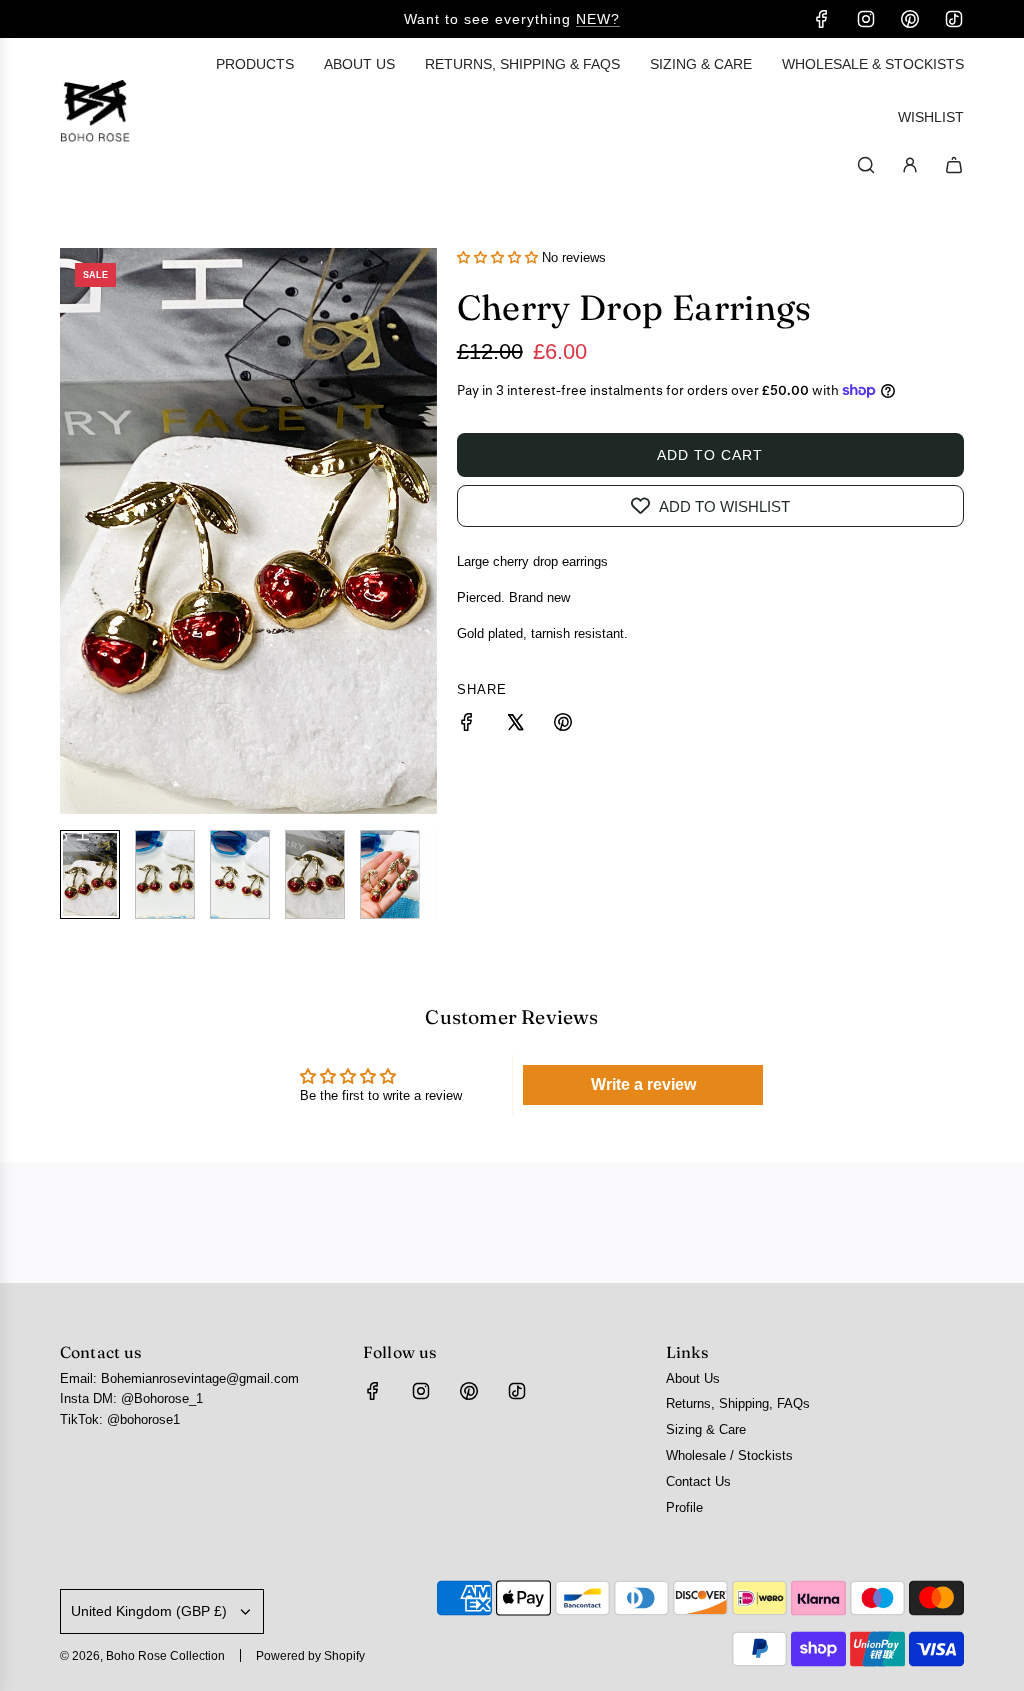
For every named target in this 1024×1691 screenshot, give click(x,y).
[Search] (866, 165)
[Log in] (910, 165)
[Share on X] (515, 725)
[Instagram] (866, 19)
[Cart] (954, 165)
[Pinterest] (910, 19)
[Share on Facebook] (467, 725)
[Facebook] (822, 19)
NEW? (598, 19)
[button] (76, 531)
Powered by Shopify (310, 1656)
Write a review (643, 1084)
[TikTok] (954, 19)
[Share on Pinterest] (563, 725)
